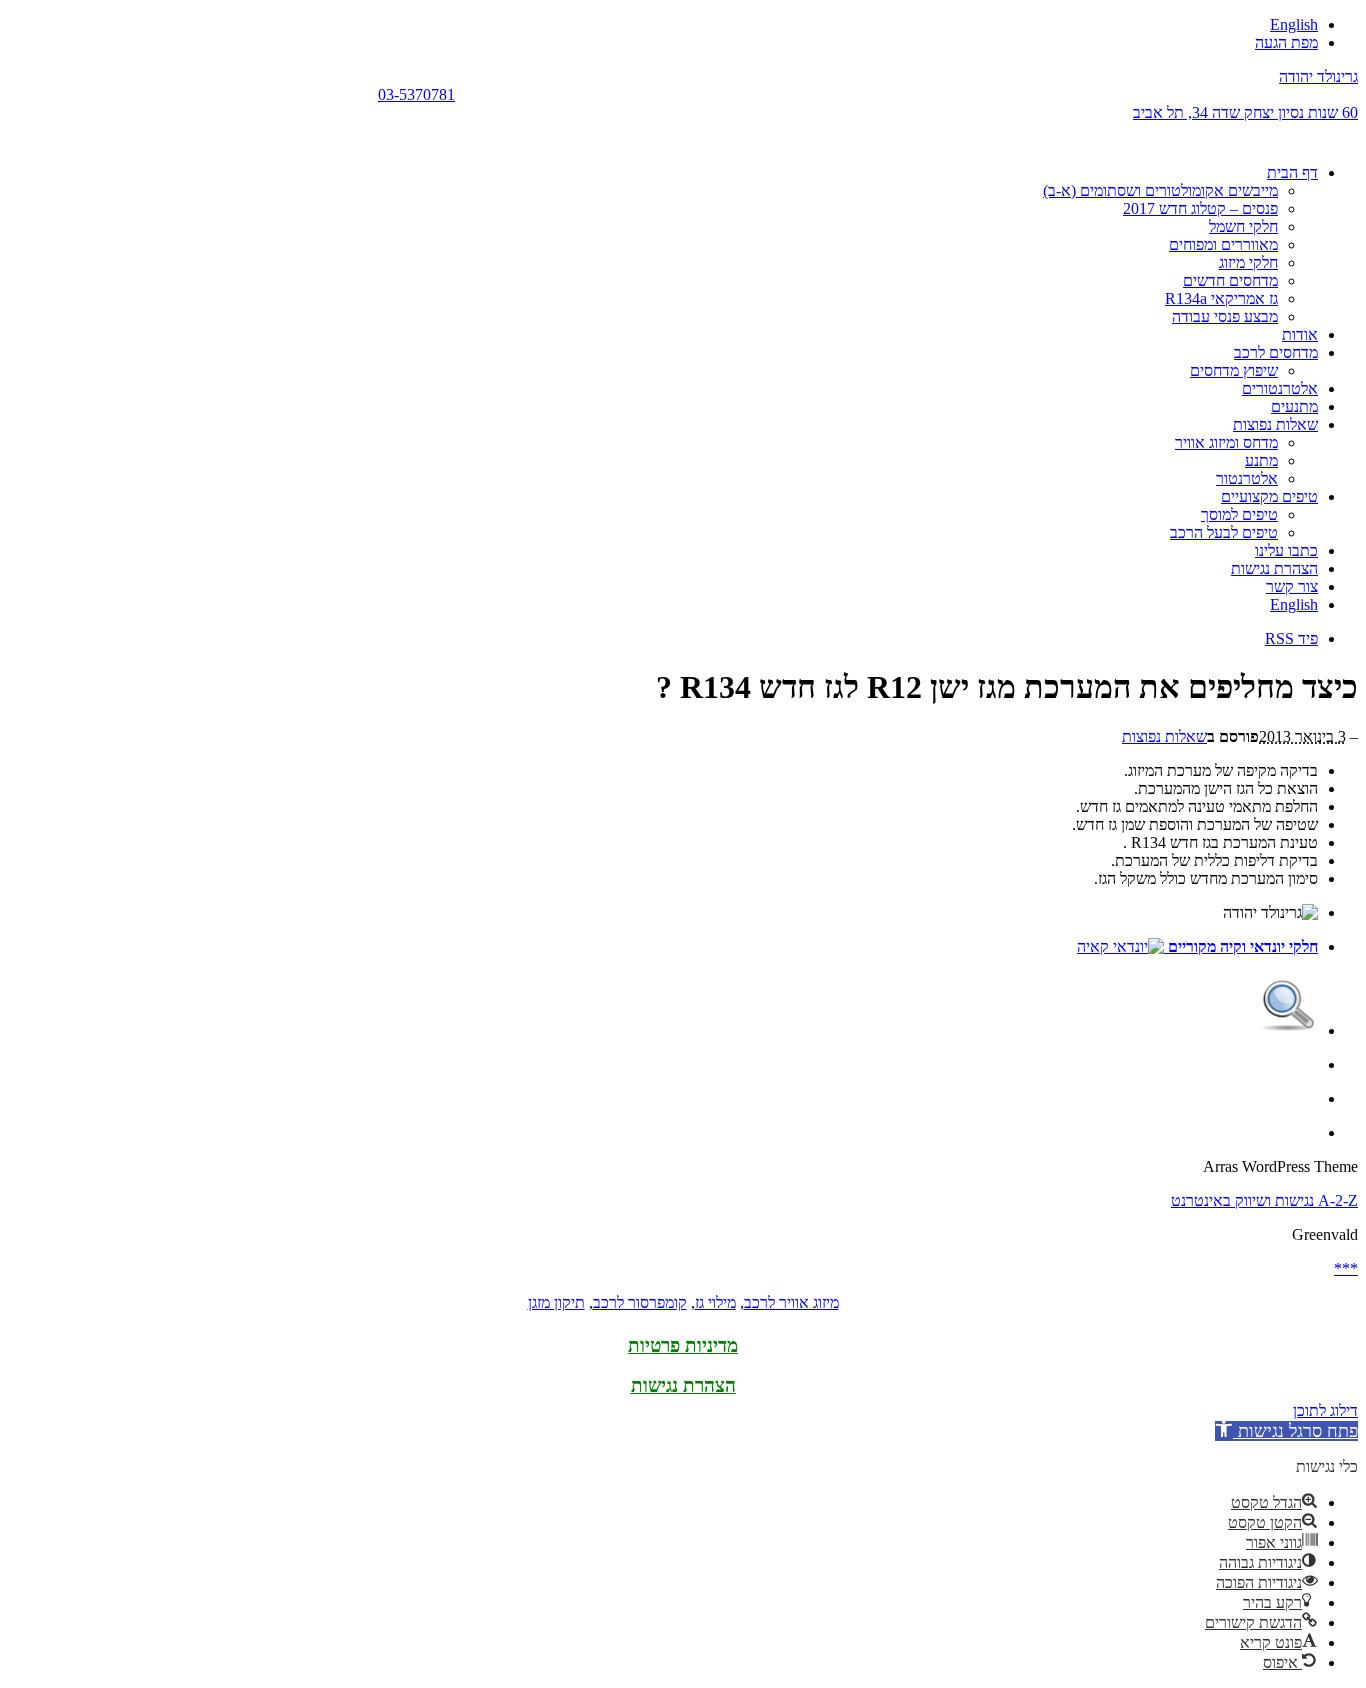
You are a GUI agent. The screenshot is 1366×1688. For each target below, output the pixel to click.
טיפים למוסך (1239, 514)
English (1294, 24)
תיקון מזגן (556, 1302)
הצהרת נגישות (1274, 568)
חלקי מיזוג (1248, 262)
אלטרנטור (1247, 478)
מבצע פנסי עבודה (1225, 316)
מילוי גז (715, 1302)
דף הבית (1292, 172)
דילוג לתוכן (1325, 1410)
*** (1346, 1268)
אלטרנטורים (1280, 388)
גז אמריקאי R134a (1221, 298)
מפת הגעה (1286, 42)
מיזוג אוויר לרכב (791, 1302)
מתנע (1261, 460)
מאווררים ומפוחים (1223, 244)
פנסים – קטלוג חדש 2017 (1200, 208)
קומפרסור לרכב (640, 1302)
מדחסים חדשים (1230, 280)
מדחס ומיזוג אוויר (1226, 442)
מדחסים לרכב (1276, 352)
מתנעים (1294, 406)
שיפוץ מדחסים (1234, 370)
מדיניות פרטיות (683, 1345)
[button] (1286, 1431)
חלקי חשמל (1243, 226)
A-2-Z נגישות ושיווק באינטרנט (1264, 1200)
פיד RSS (1291, 638)
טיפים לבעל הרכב (1224, 532)
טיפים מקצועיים (1269, 496)
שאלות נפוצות (1275, 424)
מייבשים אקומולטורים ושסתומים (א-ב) (1160, 190)
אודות (1300, 334)
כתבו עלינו (1286, 550)
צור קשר (1292, 586)
